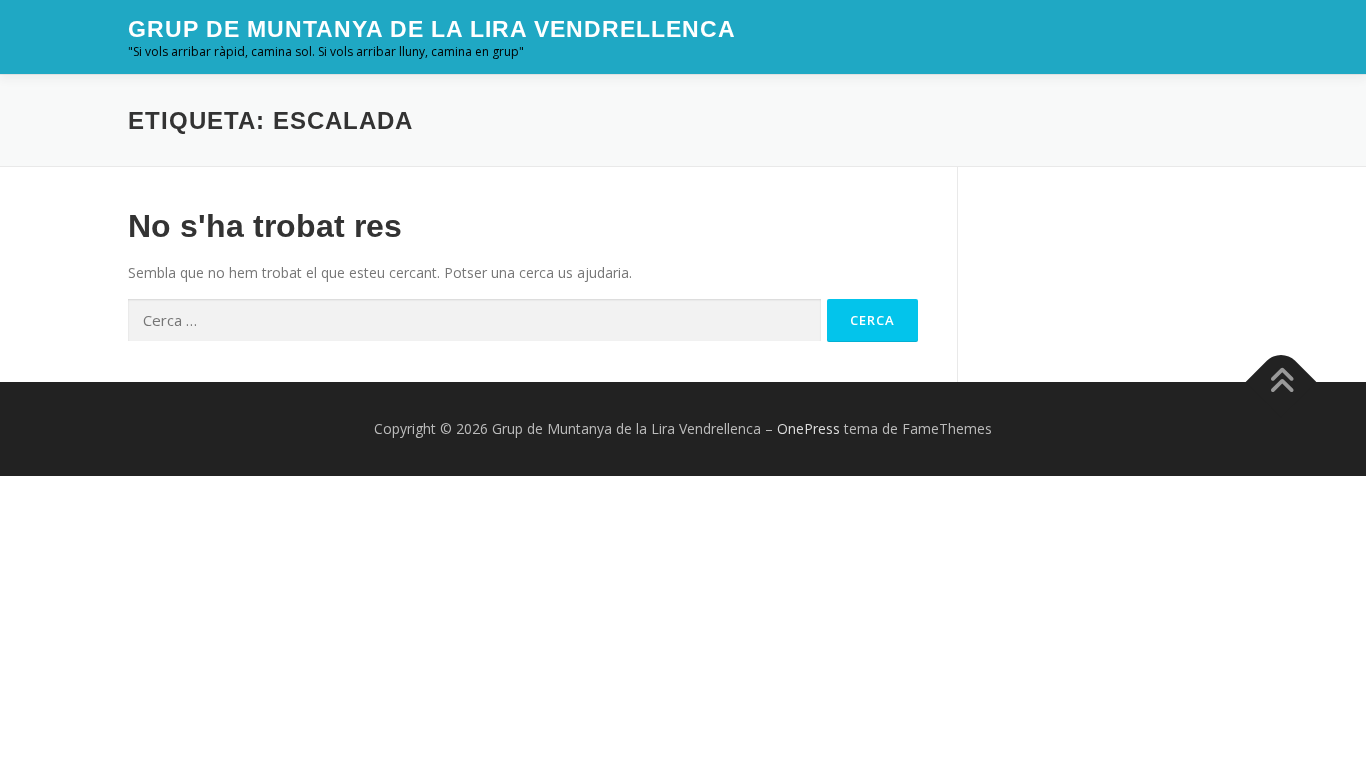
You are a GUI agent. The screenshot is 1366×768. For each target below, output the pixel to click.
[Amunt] (1281, 382)
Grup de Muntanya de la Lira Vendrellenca (432, 29)
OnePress (808, 428)
